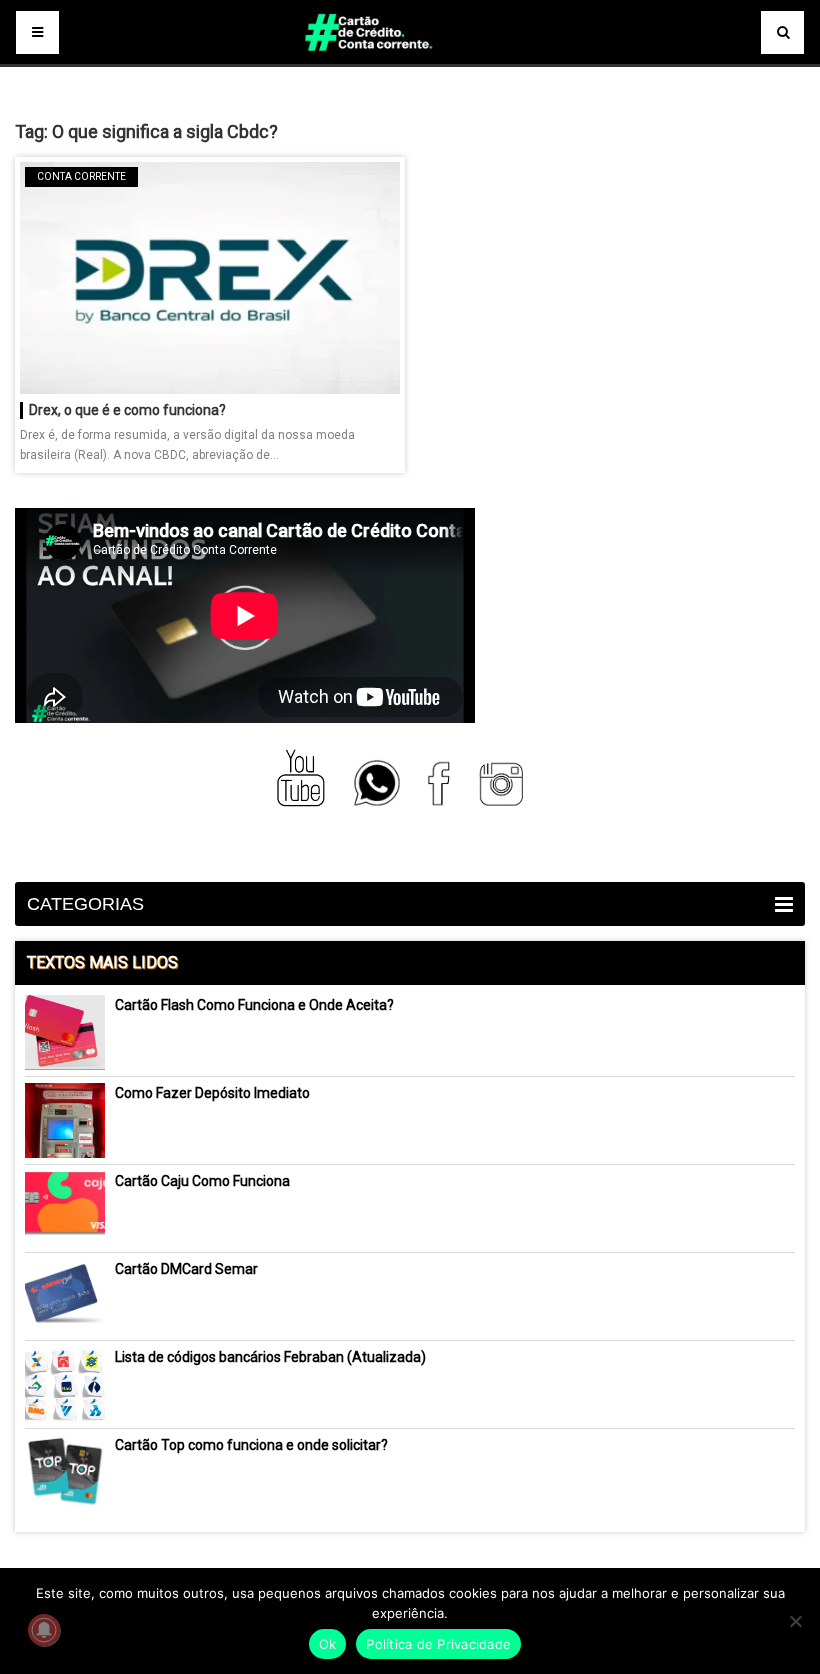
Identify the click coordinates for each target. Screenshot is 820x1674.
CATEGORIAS (85, 904)
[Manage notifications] (44, 1630)
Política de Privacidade (438, 1644)
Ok (328, 1644)
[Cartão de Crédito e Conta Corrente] (409, 60)
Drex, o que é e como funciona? (127, 410)
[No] (795, 1621)
